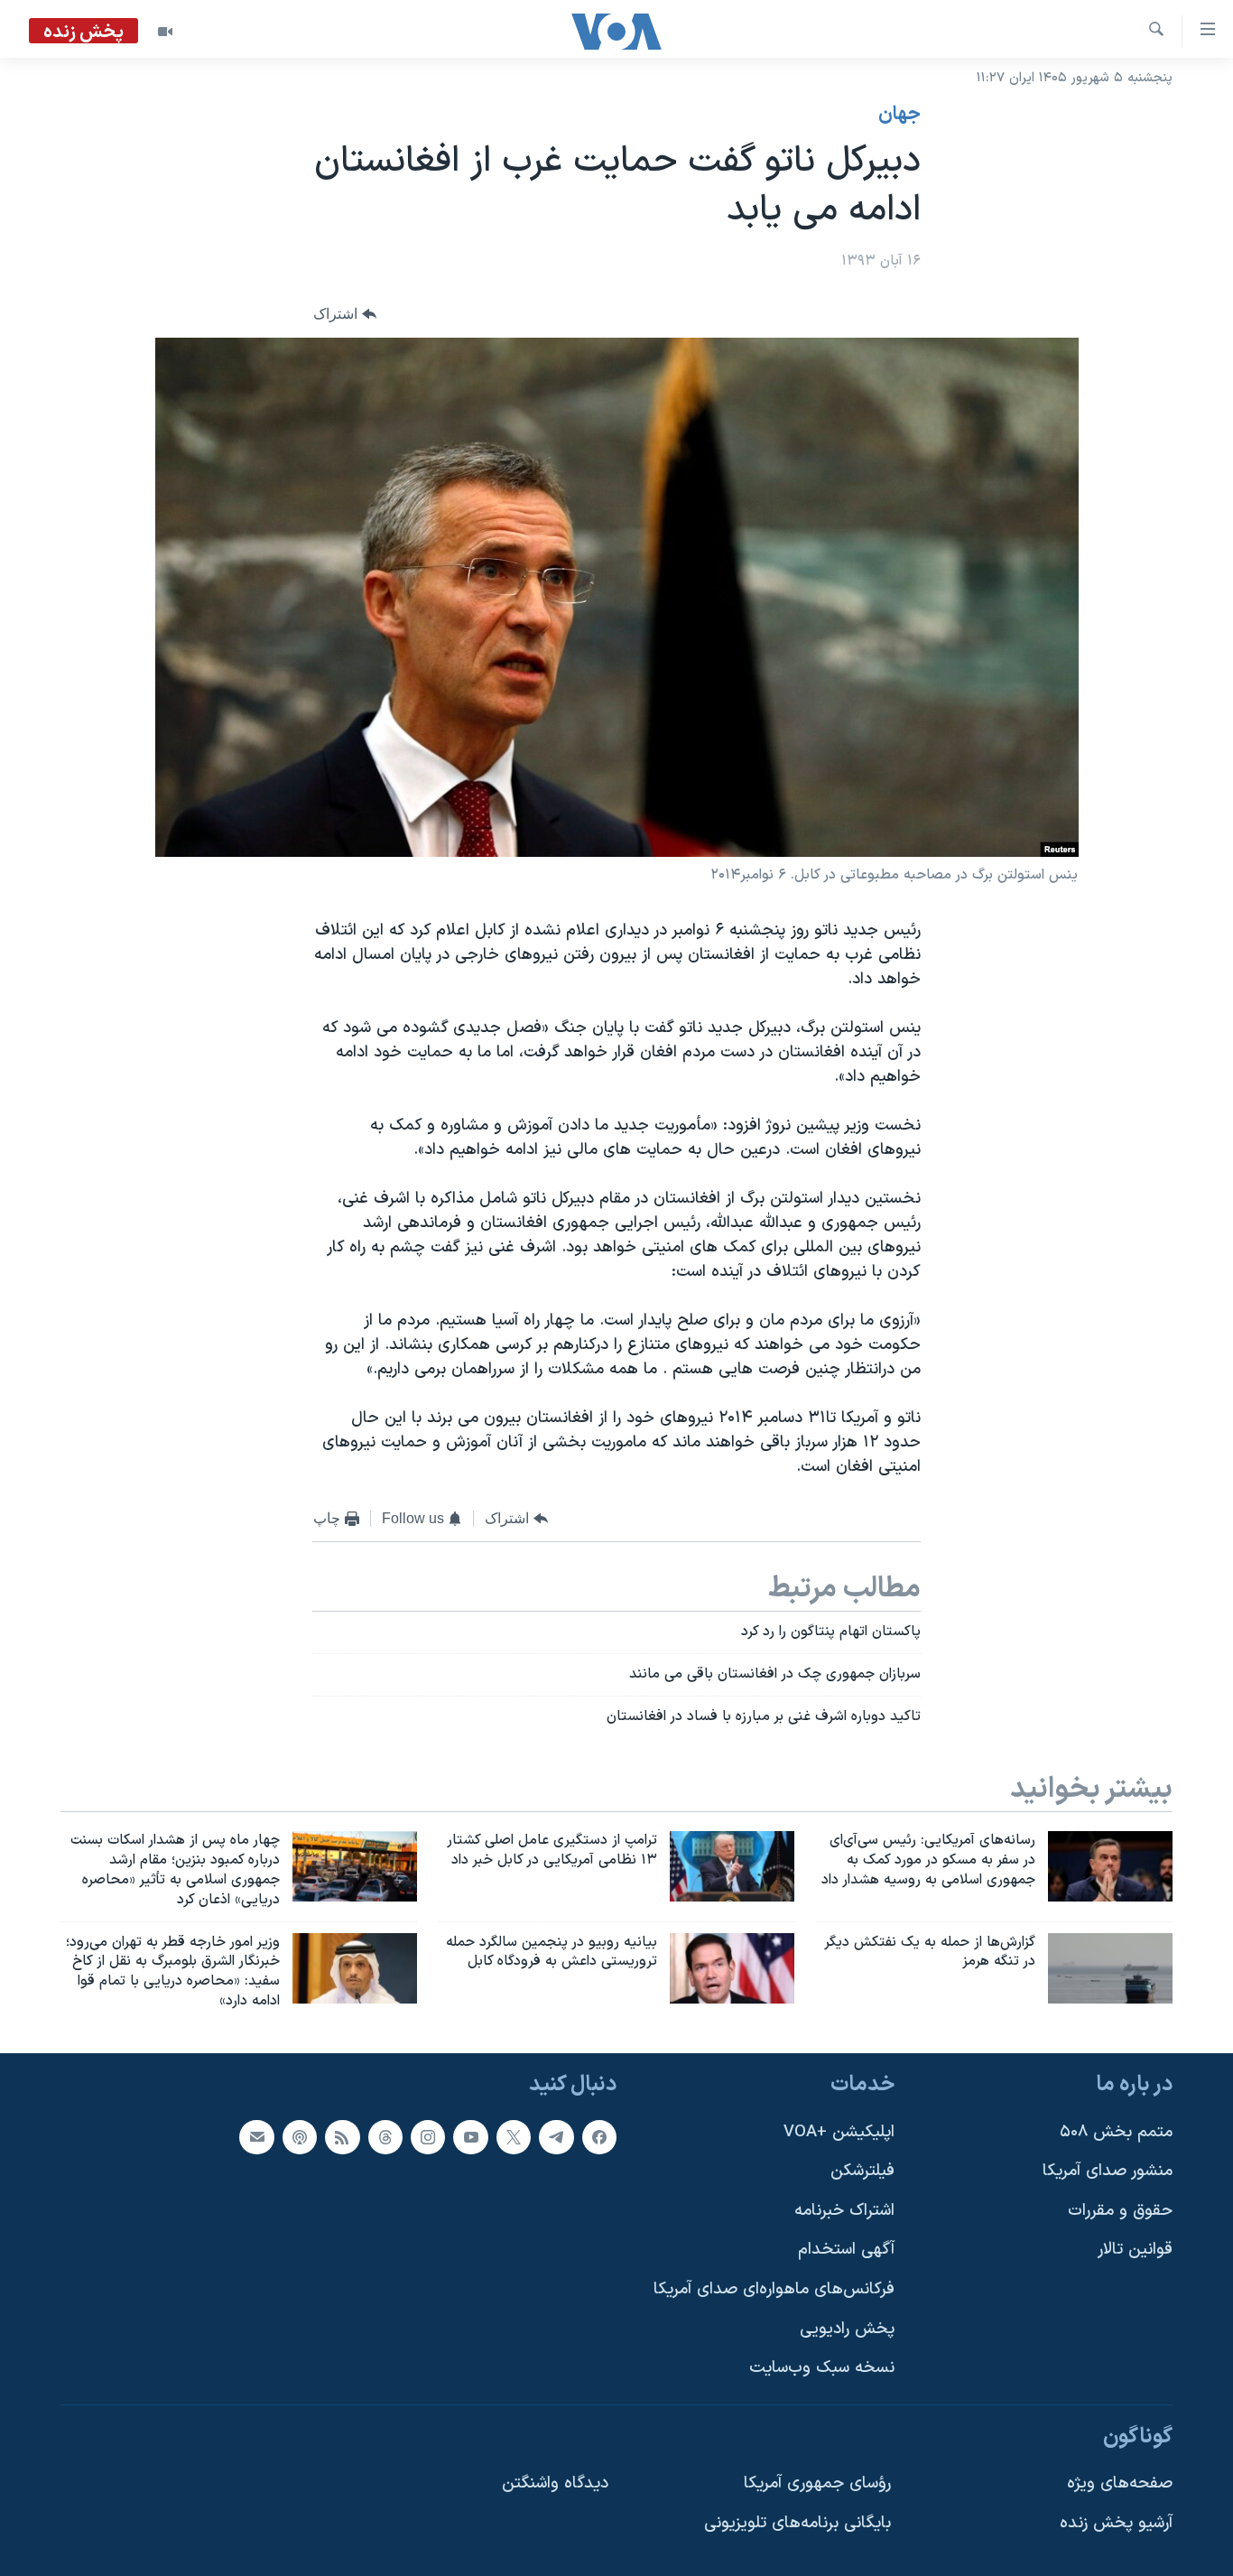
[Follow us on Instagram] (428, 2137)
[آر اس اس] (342, 2137)
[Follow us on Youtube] (470, 2137)
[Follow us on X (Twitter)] (514, 2137)
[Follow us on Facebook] (599, 2137)
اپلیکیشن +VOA (839, 2132)
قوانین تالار (1135, 2250)
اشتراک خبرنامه (844, 2211)
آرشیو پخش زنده (1116, 2523)
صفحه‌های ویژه (1120, 2483)
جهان (899, 115)
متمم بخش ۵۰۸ (1116, 2132)
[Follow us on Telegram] (556, 2137)
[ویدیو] (165, 32)
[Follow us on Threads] (385, 2137)
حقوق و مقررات (1120, 2211)
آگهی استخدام (846, 2250)
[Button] (345, 315)
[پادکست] (300, 2137)
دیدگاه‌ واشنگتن (555, 2483)
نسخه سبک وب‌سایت (822, 2368)
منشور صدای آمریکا (1108, 2171)
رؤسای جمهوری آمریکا (817, 2483)
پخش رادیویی (847, 2329)
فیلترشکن (862, 2171)
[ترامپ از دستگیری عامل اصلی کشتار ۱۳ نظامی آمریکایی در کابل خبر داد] (732, 1866)
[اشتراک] (256, 2137)
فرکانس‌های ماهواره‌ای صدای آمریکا (774, 2289)
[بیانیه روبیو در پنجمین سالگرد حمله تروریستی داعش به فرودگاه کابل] (732, 1968)
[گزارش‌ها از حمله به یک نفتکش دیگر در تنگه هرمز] (1110, 1968)
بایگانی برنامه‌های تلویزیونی (797, 2523)
